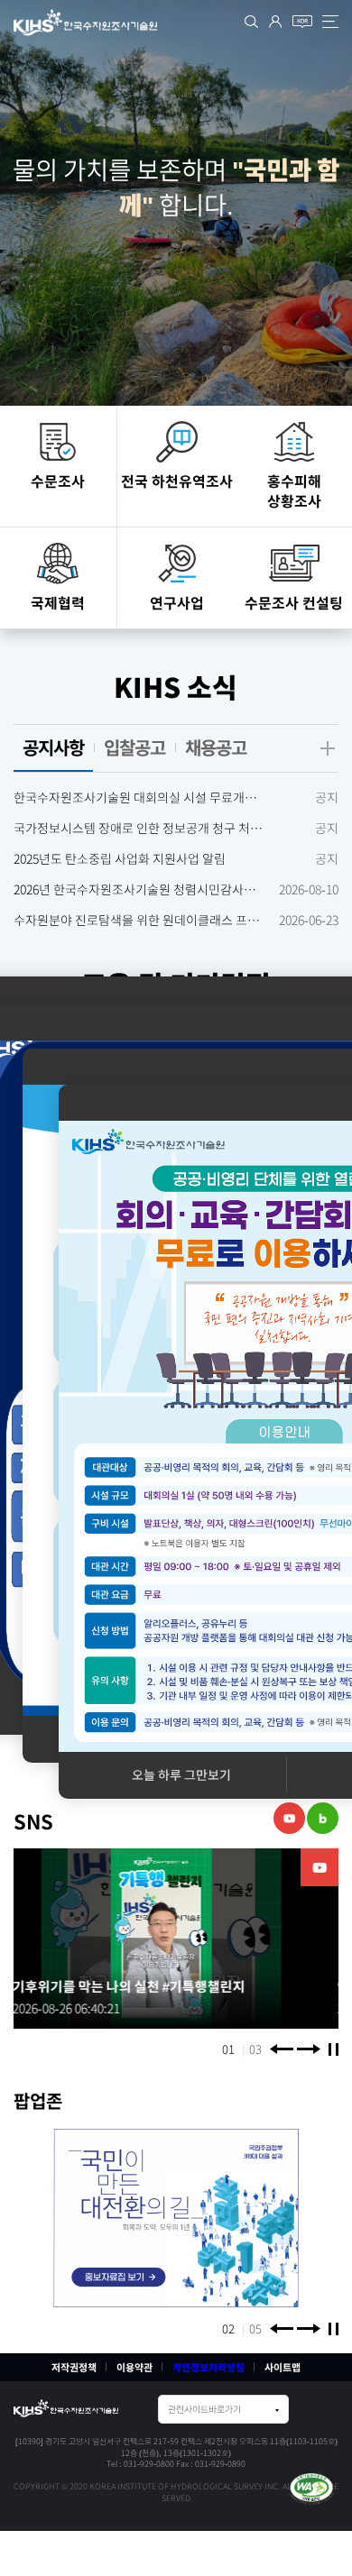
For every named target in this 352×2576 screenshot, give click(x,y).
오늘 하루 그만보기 (181, 1775)
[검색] (251, 22)
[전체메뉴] (330, 22)
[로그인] (275, 22)
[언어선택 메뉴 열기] (302, 22)
